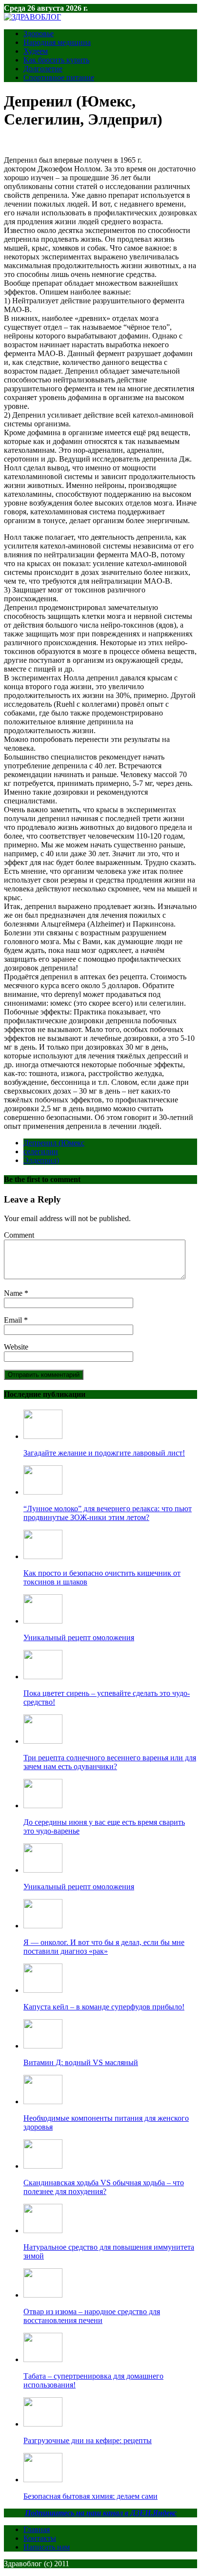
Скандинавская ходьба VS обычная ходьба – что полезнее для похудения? (104, 2187)
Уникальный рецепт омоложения (79, 1637)
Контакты (40, 2538)
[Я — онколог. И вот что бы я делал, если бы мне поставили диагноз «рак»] (43, 1926)
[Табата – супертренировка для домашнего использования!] (43, 2359)
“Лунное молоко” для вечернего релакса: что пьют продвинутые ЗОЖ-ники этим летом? (108, 1513)
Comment (19, 1235)
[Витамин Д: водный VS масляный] (43, 2046)
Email (14, 1320)
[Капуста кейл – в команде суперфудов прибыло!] (43, 1990)
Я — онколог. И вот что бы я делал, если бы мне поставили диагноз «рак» (104, 1947)
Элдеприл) (41, 1160)
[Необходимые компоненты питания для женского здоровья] (43, 2101)
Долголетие (43, 69)
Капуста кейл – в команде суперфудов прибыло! (104, 2007)
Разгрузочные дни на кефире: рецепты (88, 2440)
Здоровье (39, 33)
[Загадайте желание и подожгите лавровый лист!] (43, 1436)
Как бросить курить (56, 60)
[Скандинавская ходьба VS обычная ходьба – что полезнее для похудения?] (43, 2166)
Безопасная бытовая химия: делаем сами (90, 2496)
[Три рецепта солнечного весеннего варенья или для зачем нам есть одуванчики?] (43, 1741)
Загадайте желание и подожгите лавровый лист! (104, 1453)
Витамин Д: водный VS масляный (81, 2062)
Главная (37, 2529)
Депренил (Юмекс (54, 1143)
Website (16, 1347)
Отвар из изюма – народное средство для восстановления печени (92, 2316)
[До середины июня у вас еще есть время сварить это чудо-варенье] (43, 1805)
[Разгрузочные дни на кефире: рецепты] (43, 2424)
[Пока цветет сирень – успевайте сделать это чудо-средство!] (43, 1677)
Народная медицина (57, 42)
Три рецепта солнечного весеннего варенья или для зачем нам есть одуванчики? (110, 1762)
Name (14, 1293)
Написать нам (47, 2547)
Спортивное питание (59, 77)
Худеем (36, 51)
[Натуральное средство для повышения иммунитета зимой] (43, 2230)
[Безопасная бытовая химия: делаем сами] (43, 2480)
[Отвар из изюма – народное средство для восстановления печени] (43, 2295)
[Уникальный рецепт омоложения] (43, 1621)
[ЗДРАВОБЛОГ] (32, 17)
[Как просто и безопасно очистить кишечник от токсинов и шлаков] (43, 1556)
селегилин (41, 1151)
